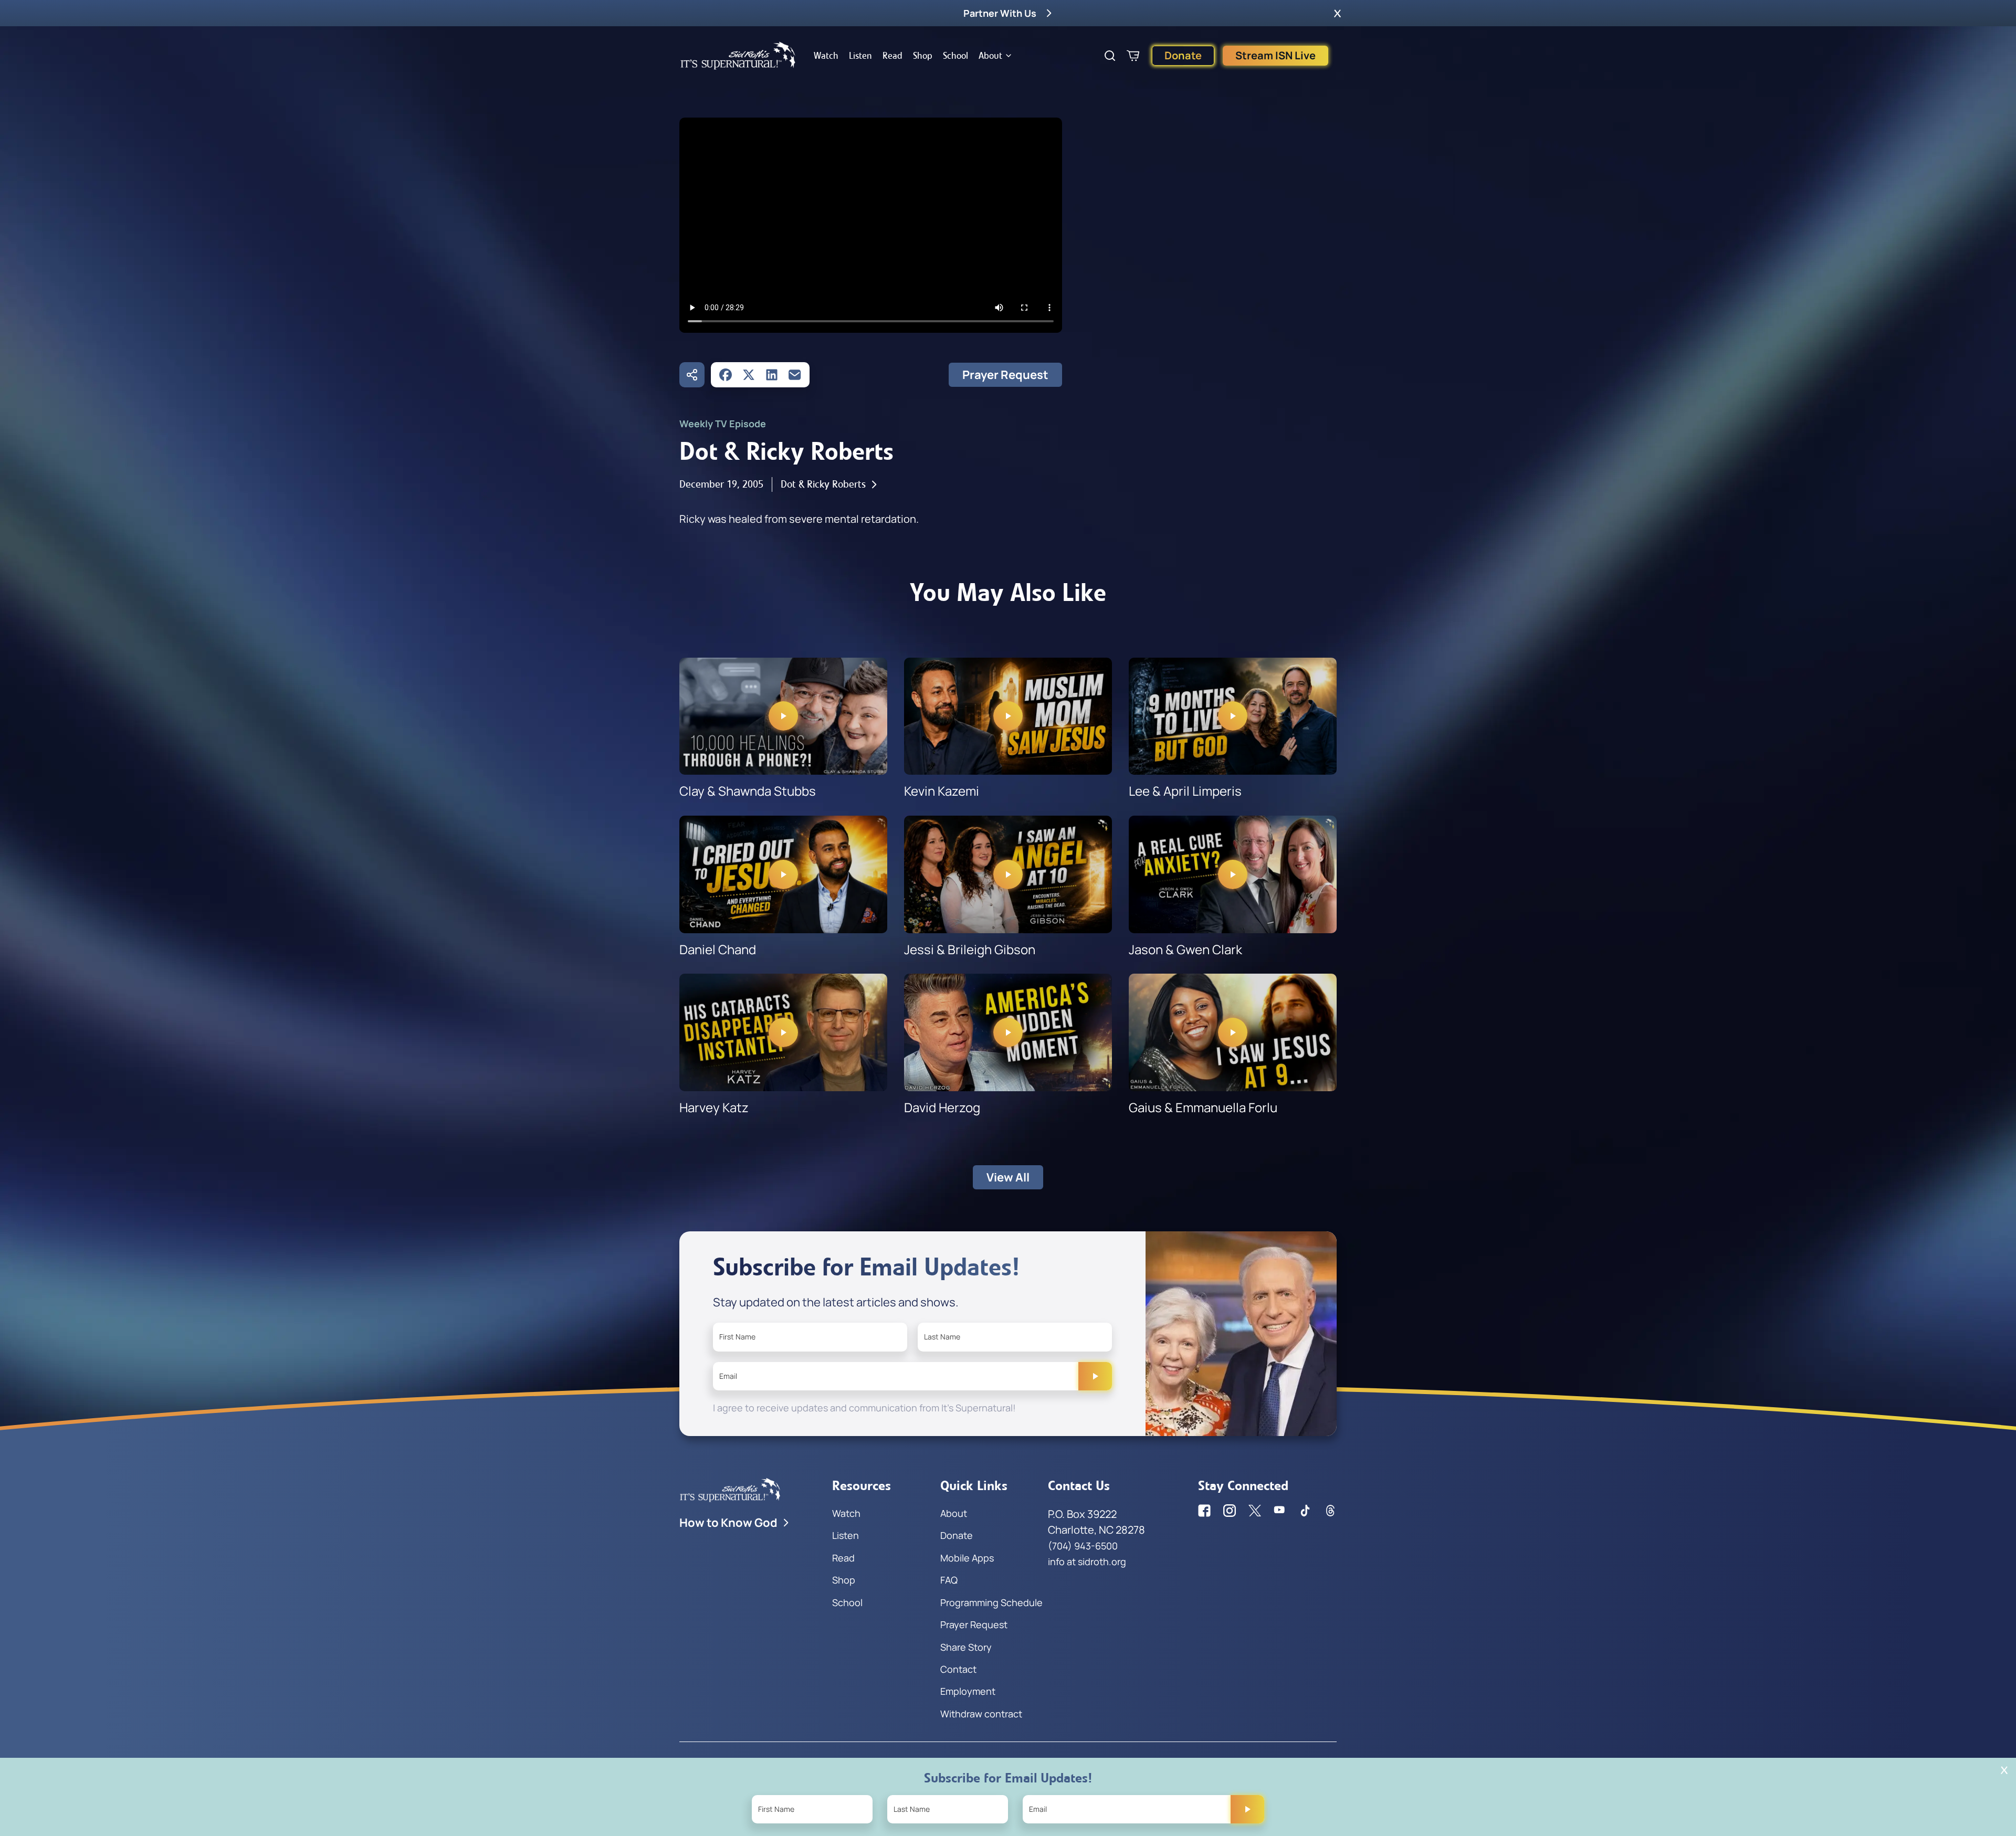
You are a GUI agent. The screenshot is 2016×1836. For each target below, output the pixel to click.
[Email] (795, 375)
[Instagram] (1230, 1511)
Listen (860, 56)
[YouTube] (1280, 1511)
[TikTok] (1305, 1511)
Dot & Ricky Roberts (823, 484)
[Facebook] (726, 375)
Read (892, 56)
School (955, 56)
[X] (749, 375)
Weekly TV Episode (723, 424)
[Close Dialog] (2004, 1770)
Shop (923, 56)
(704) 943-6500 (1083, 1546)
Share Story (966, 1647)
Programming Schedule (991, 1602)
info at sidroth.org (1087, 1561)
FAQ (949, 1580)
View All (1008, 1177)
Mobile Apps (967, 1558)
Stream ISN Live (1275, 55)
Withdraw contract (981, 1714)
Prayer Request (1005, 375)
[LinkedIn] (772, 375)
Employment (968, 1691)
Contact (958, 1669)
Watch (826, 56)
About (990, 56)
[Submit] (1095, 1376)
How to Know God (728, 1523)
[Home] (738, 56)
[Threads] (1330, 1511)
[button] (1337, 13)
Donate (1183, 55)
